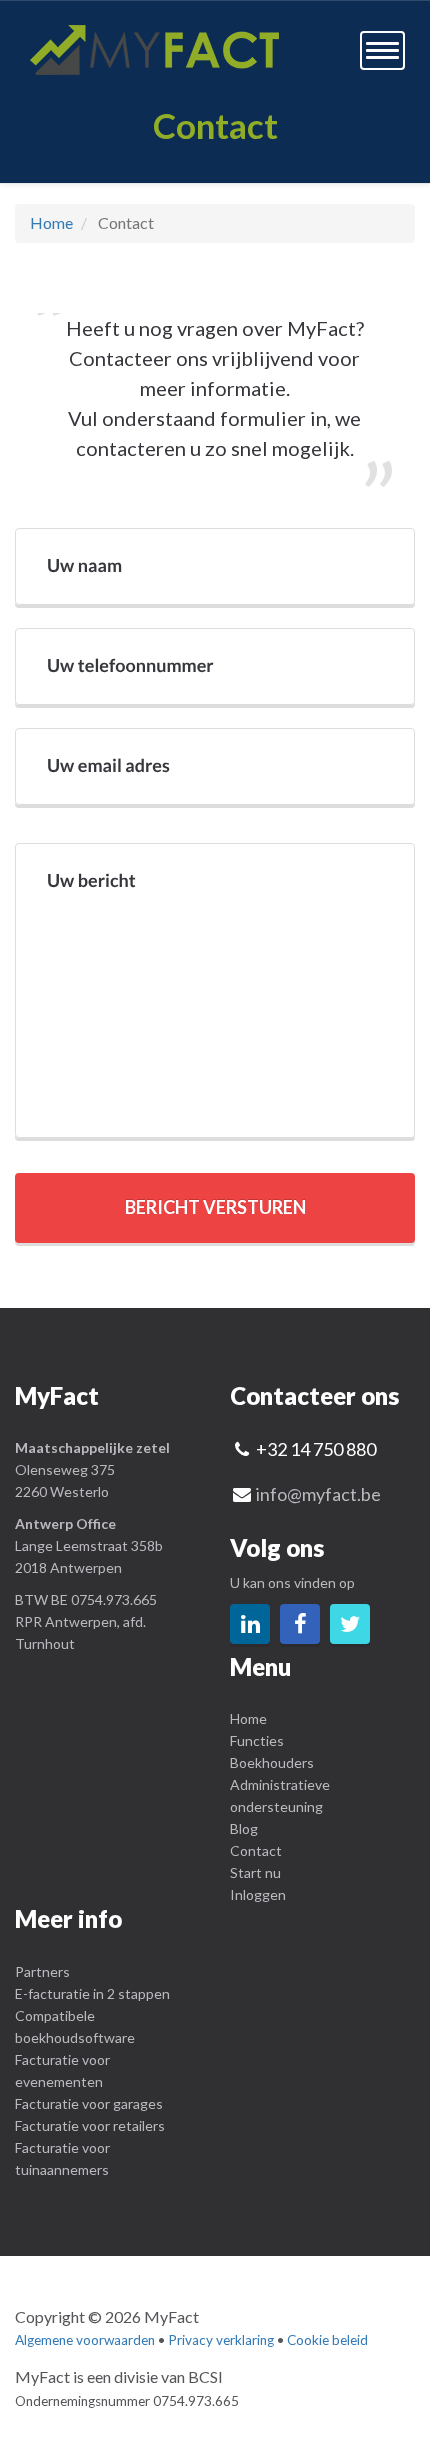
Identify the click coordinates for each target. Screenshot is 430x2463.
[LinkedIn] (250, 1624)
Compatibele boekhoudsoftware (75, 2026)
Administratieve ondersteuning (280, 1795)
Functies (257, 1740)
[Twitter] (350, 1624)
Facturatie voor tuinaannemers (62, 2158)
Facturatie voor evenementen (62, 2070)
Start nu (255, 1872)
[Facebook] (300, 1624)
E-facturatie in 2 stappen (92, 1993)
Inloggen (258, 1894)
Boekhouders (272, 1762)
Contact (256, 1850)
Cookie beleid (327, 2340)
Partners (42, 1971)
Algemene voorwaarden (85, 2340)
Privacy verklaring (221, 2340)
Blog (244, 1828)
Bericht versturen (215, 1207)
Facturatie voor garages (89, 2103)
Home (51, 222)
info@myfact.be (318, 1494)
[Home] (154, 50)
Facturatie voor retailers (90, 2125)
